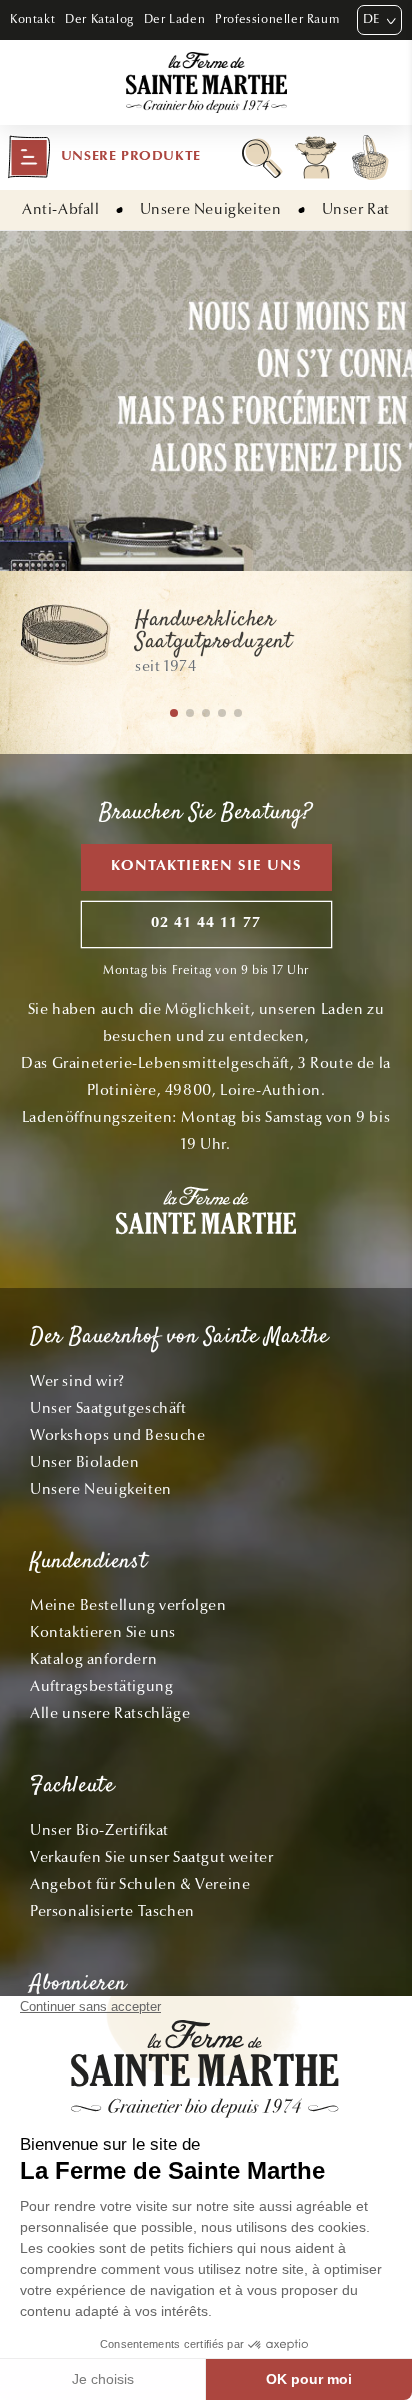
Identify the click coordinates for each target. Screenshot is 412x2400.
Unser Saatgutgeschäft (108, 1408)
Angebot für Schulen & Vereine (140, 1884)
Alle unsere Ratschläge (110, 1713)
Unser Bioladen (84, 1462)
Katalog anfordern (93, 1659)
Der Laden (174, 19)
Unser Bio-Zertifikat (99, 1830)
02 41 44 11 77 (206, 923)
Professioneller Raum (277, 19)
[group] (206, 644)
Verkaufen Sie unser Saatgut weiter (151, 1857)
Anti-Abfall (61, 209)
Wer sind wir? (77, 1381)
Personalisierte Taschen (112, 1911)
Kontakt (32, 19)
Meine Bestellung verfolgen (128, 1605)
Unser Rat (356, 209)
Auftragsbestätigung (101, 1686)
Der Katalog (99, 19)
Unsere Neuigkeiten (211, 209)
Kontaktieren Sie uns (206, 866)
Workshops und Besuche (118, 1435)
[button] (104, 157)
